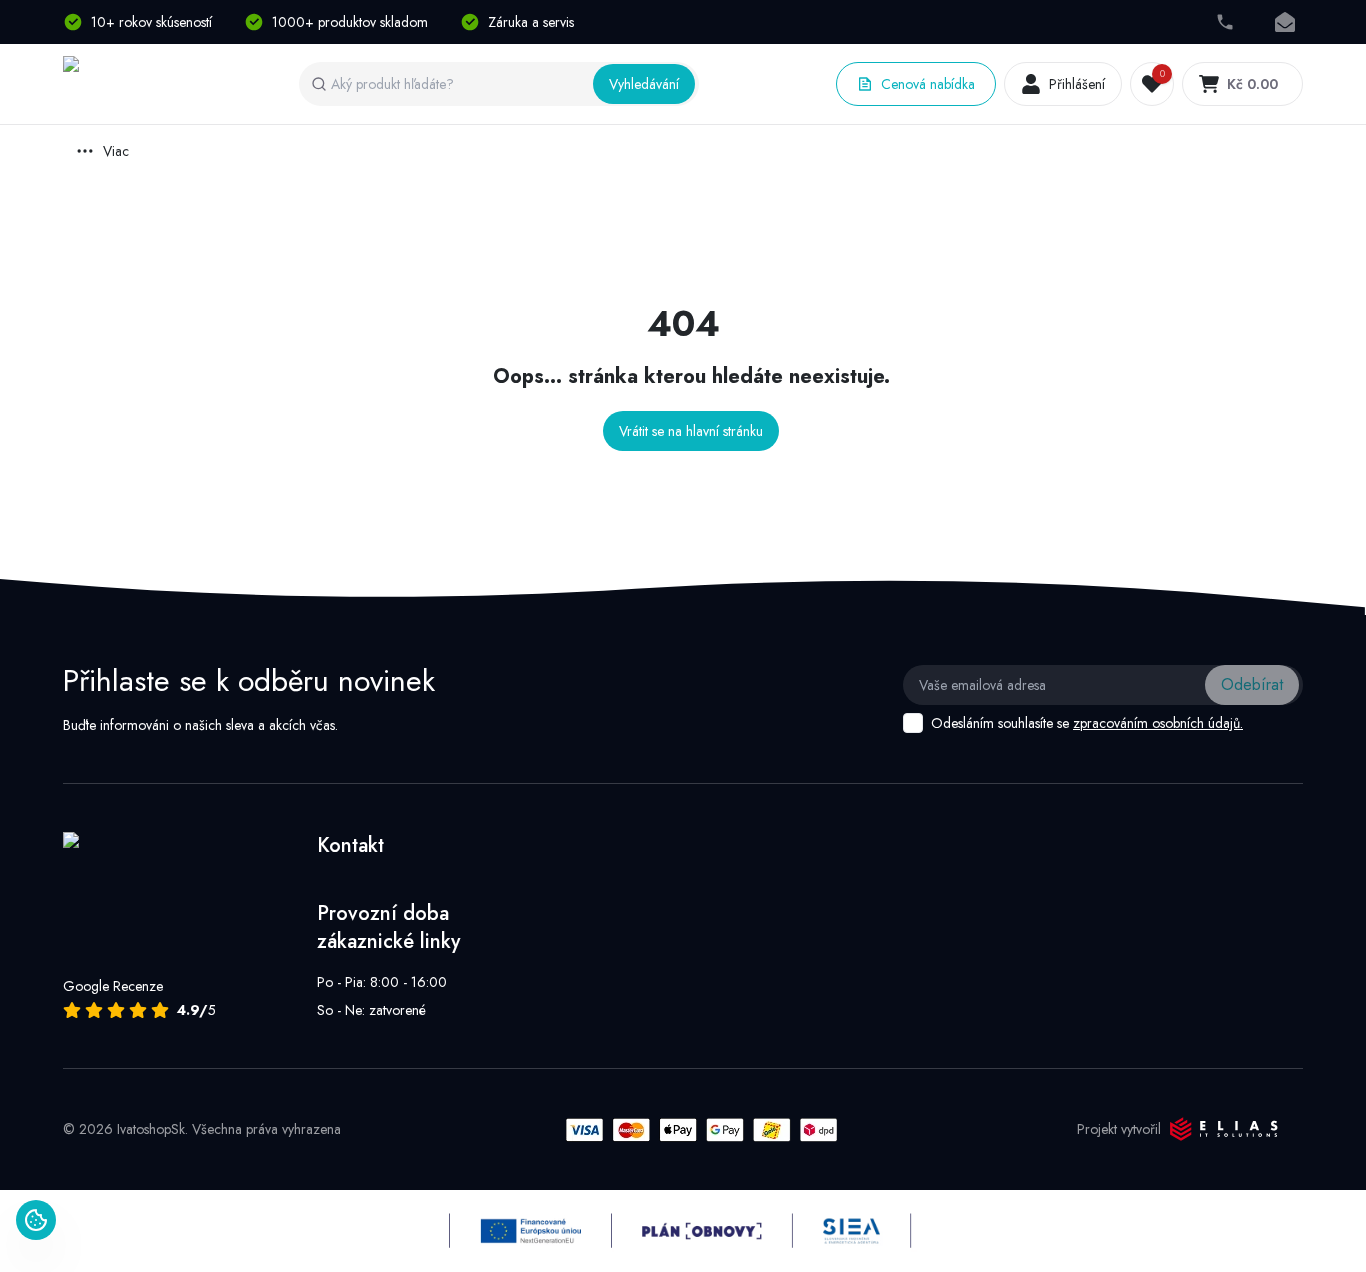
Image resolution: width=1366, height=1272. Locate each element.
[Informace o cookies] (36, 1220)
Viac (116, 151)
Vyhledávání (644, 84)
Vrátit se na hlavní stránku (691, 431)
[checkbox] (913, 723)
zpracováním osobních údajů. (1158, 723)
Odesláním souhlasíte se (1087, 723)
